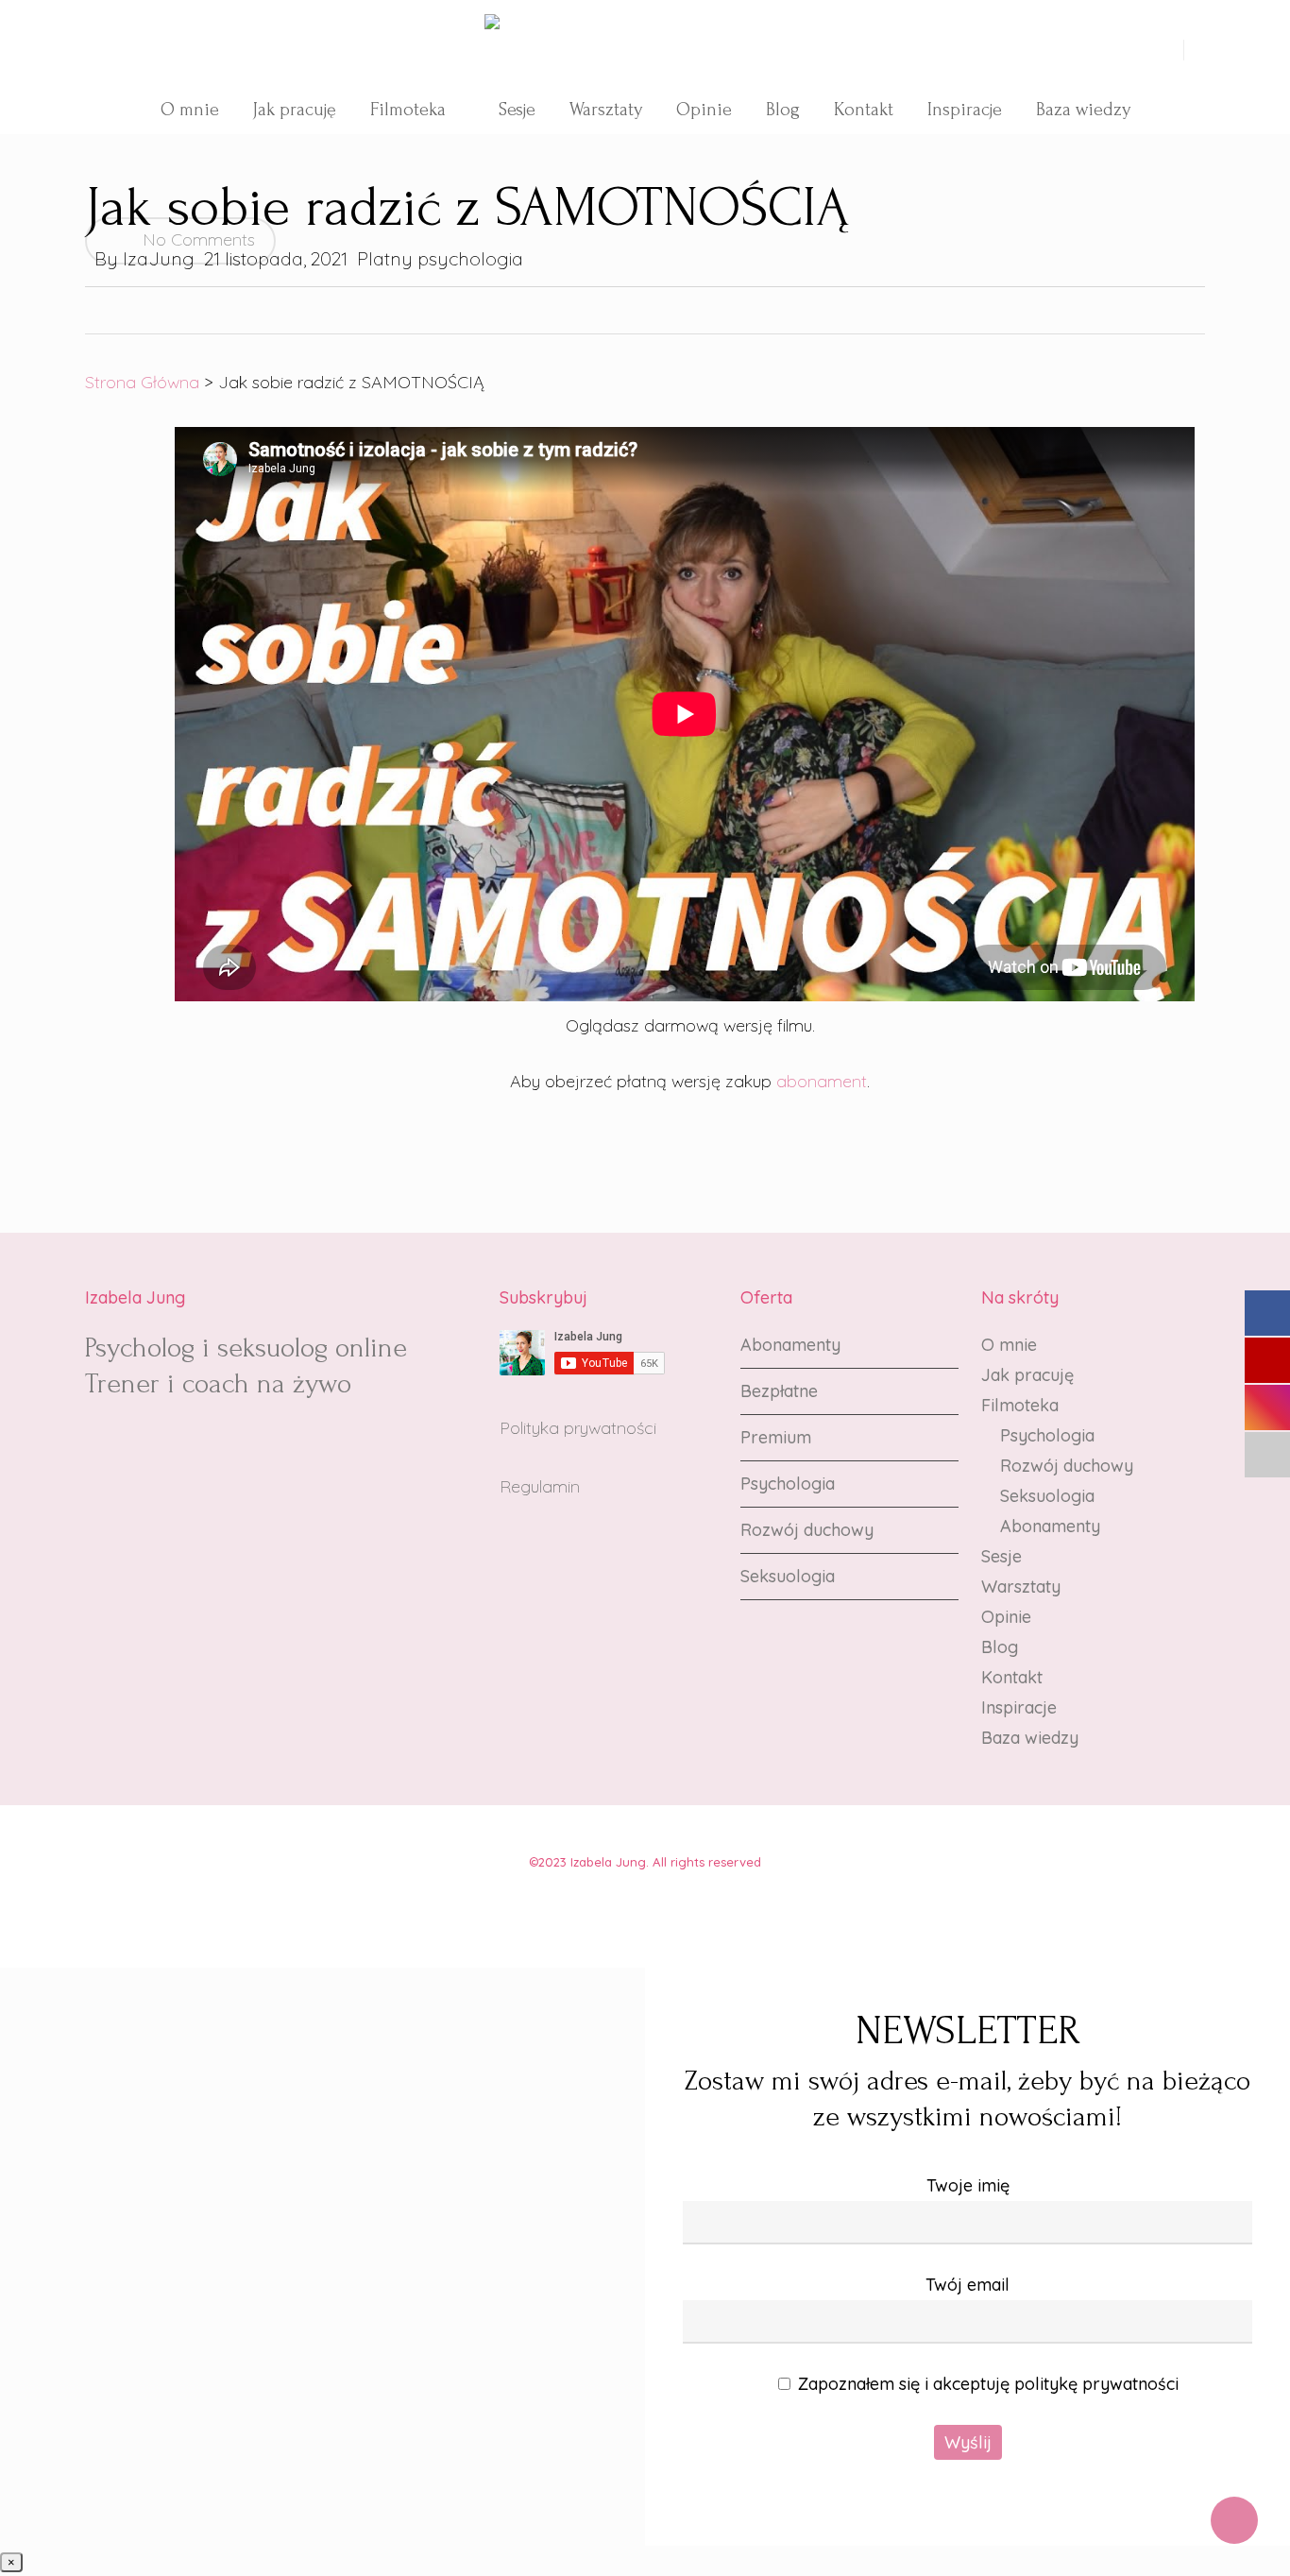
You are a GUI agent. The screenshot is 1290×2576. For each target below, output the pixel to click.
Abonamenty (790, 1345)
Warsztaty (1021, 1587)
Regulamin (540, 1486)
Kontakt (1012, 1677)
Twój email (967, 2285)
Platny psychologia (440, 258)
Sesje (1001, 1556)
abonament (822, 1081)
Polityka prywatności (578, 1428)
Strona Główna (142, 382)
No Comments (196, 239)
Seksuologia (788, 1576)
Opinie (1006, 1617)
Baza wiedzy (1030, 1738)
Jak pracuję (1027, 1375)
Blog (1000, 1647)
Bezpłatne (779, 1391)
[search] (1149, 50)
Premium (776, 1437)
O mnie (1009, 1345)
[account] (1172, 50)
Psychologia (788, 1484)
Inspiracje (1019, 1707)
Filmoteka (1020, 1405)
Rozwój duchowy (807, 1530)
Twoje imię (968, 2185)
